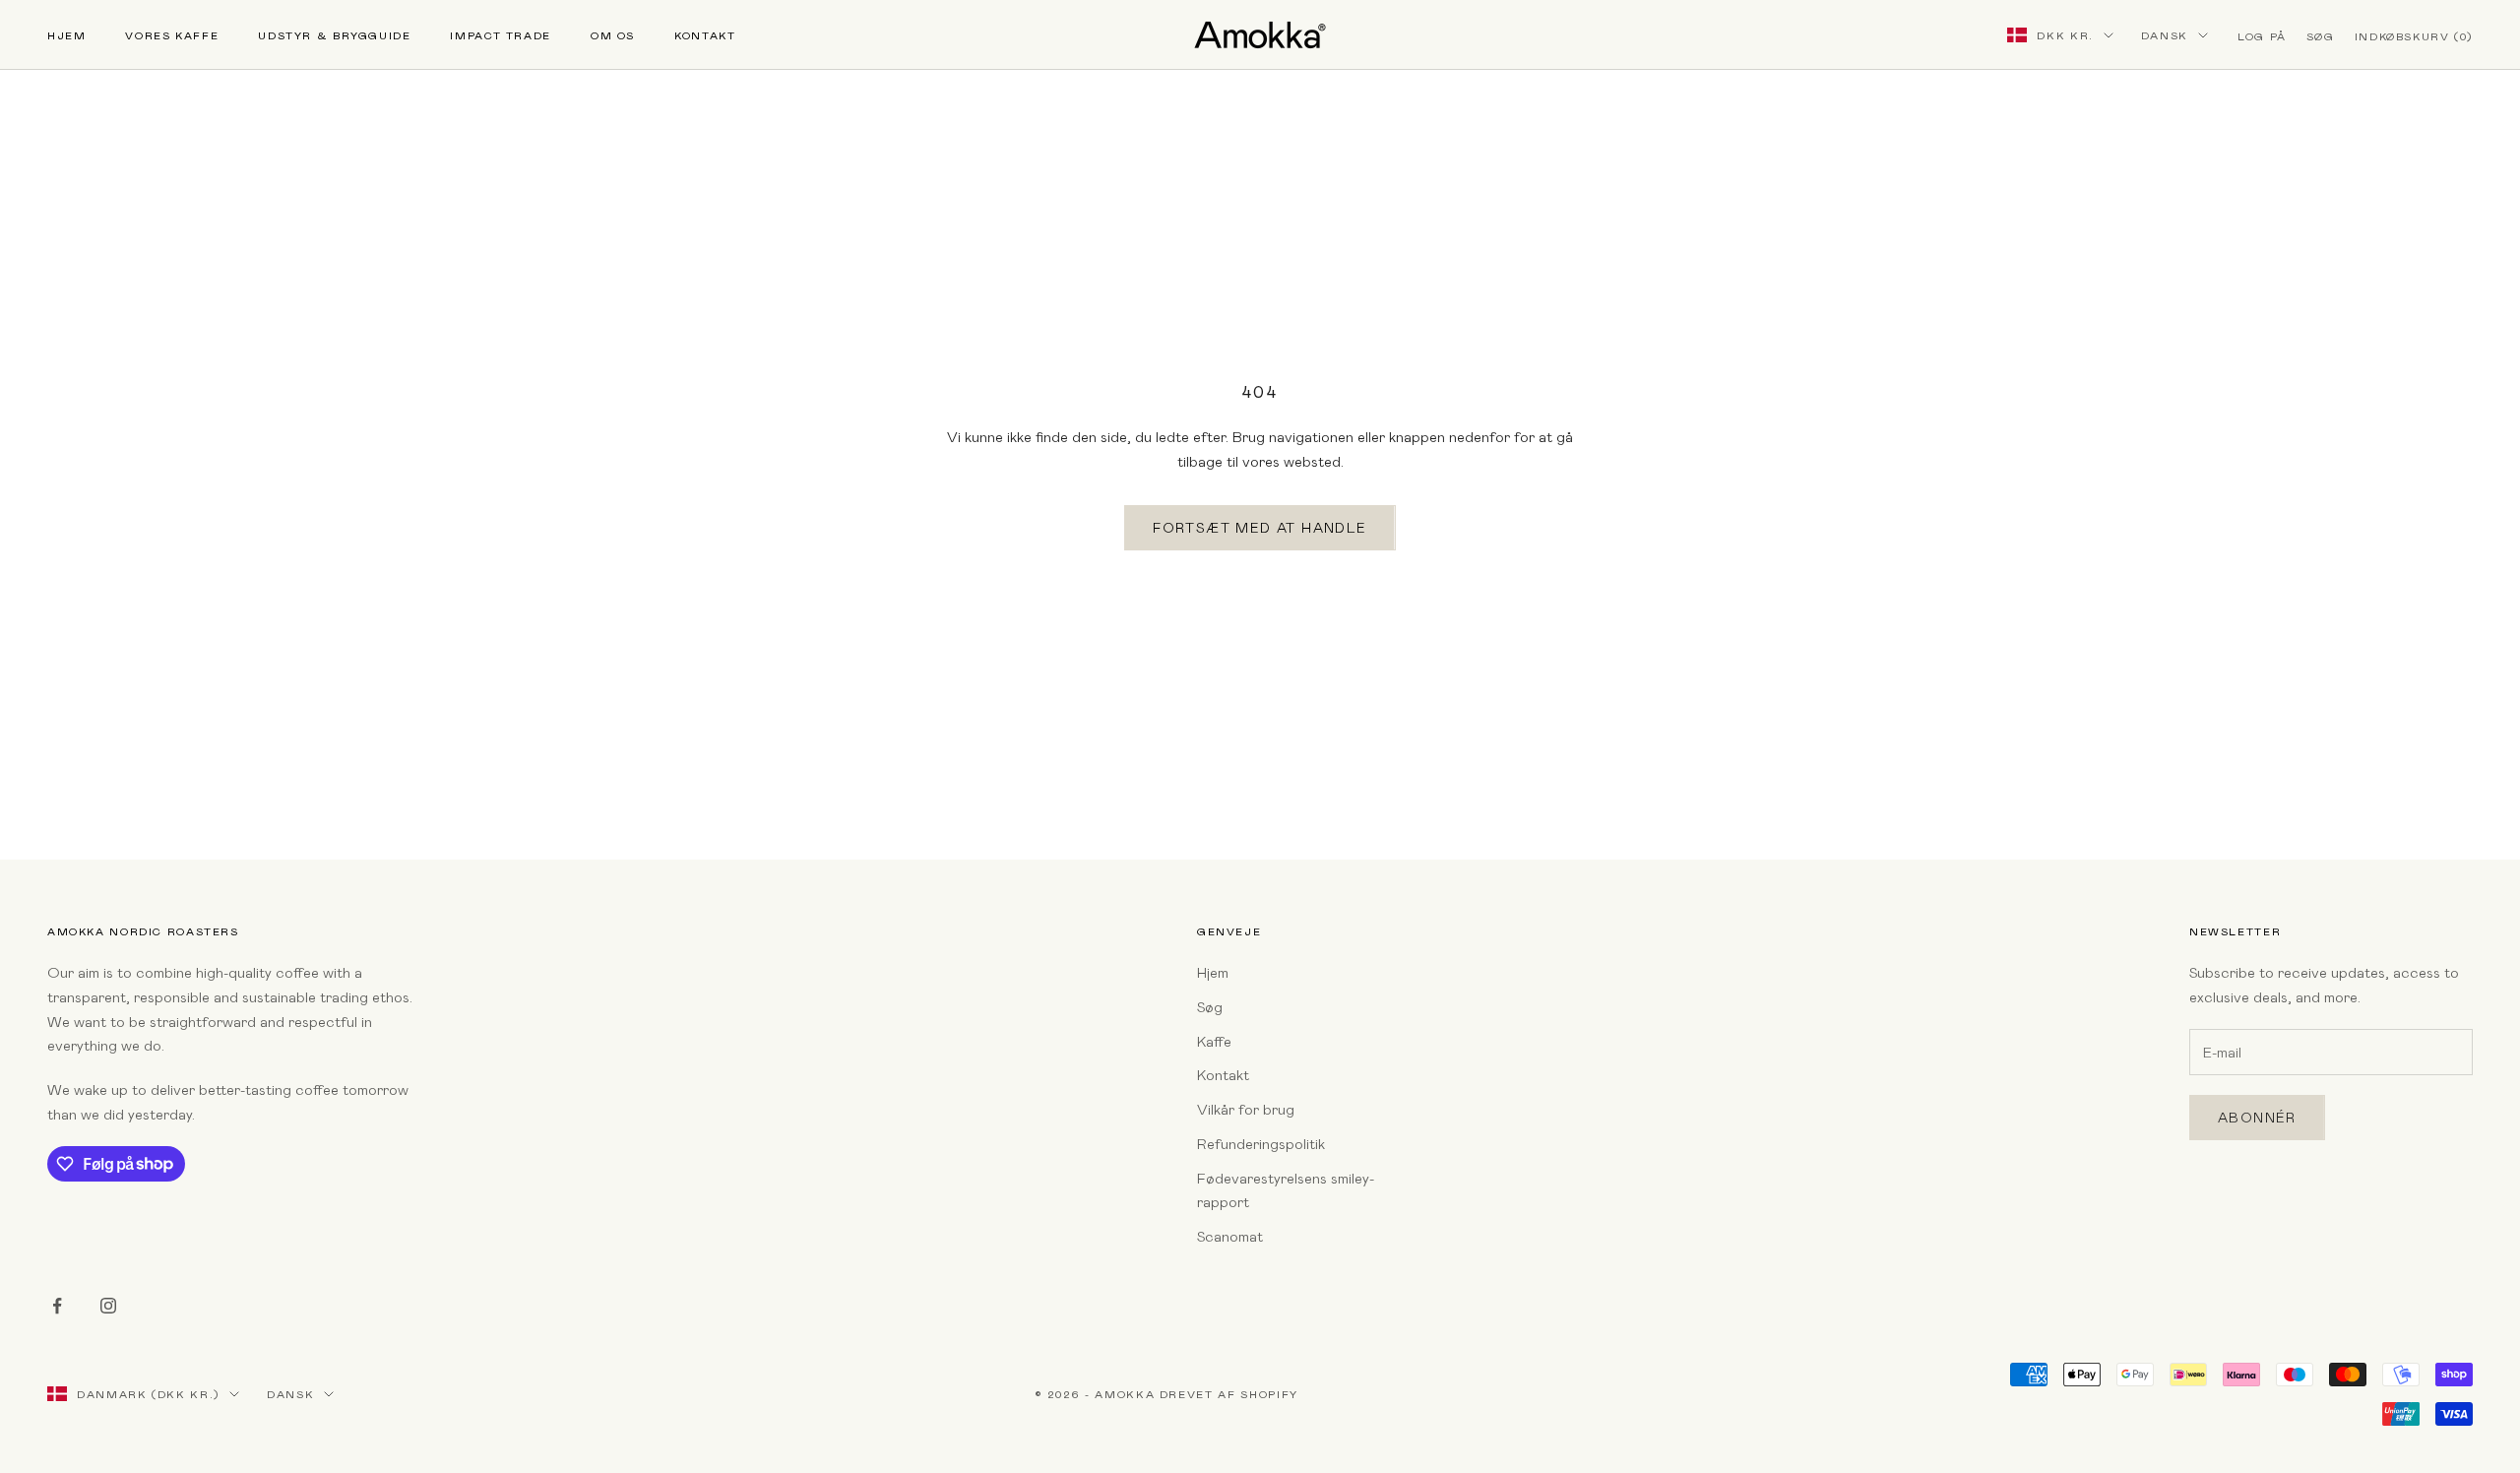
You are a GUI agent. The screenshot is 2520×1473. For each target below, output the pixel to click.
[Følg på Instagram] (108, 1306)
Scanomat (1230, 1236)
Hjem (66, 35)
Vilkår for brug (1246, 1109)
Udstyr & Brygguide (334, 35)
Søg (1210, 1006)
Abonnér (2257, 1117)
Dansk (2165, 35)
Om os (613, 35)
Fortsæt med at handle (1260, 527)
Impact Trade (500, 35)
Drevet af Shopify (1229, 1394)
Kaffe (1214, 1041)
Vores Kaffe (172, 35)
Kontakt (705, 35)
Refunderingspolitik (1261, 1143)
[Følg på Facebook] (57, 1306)
